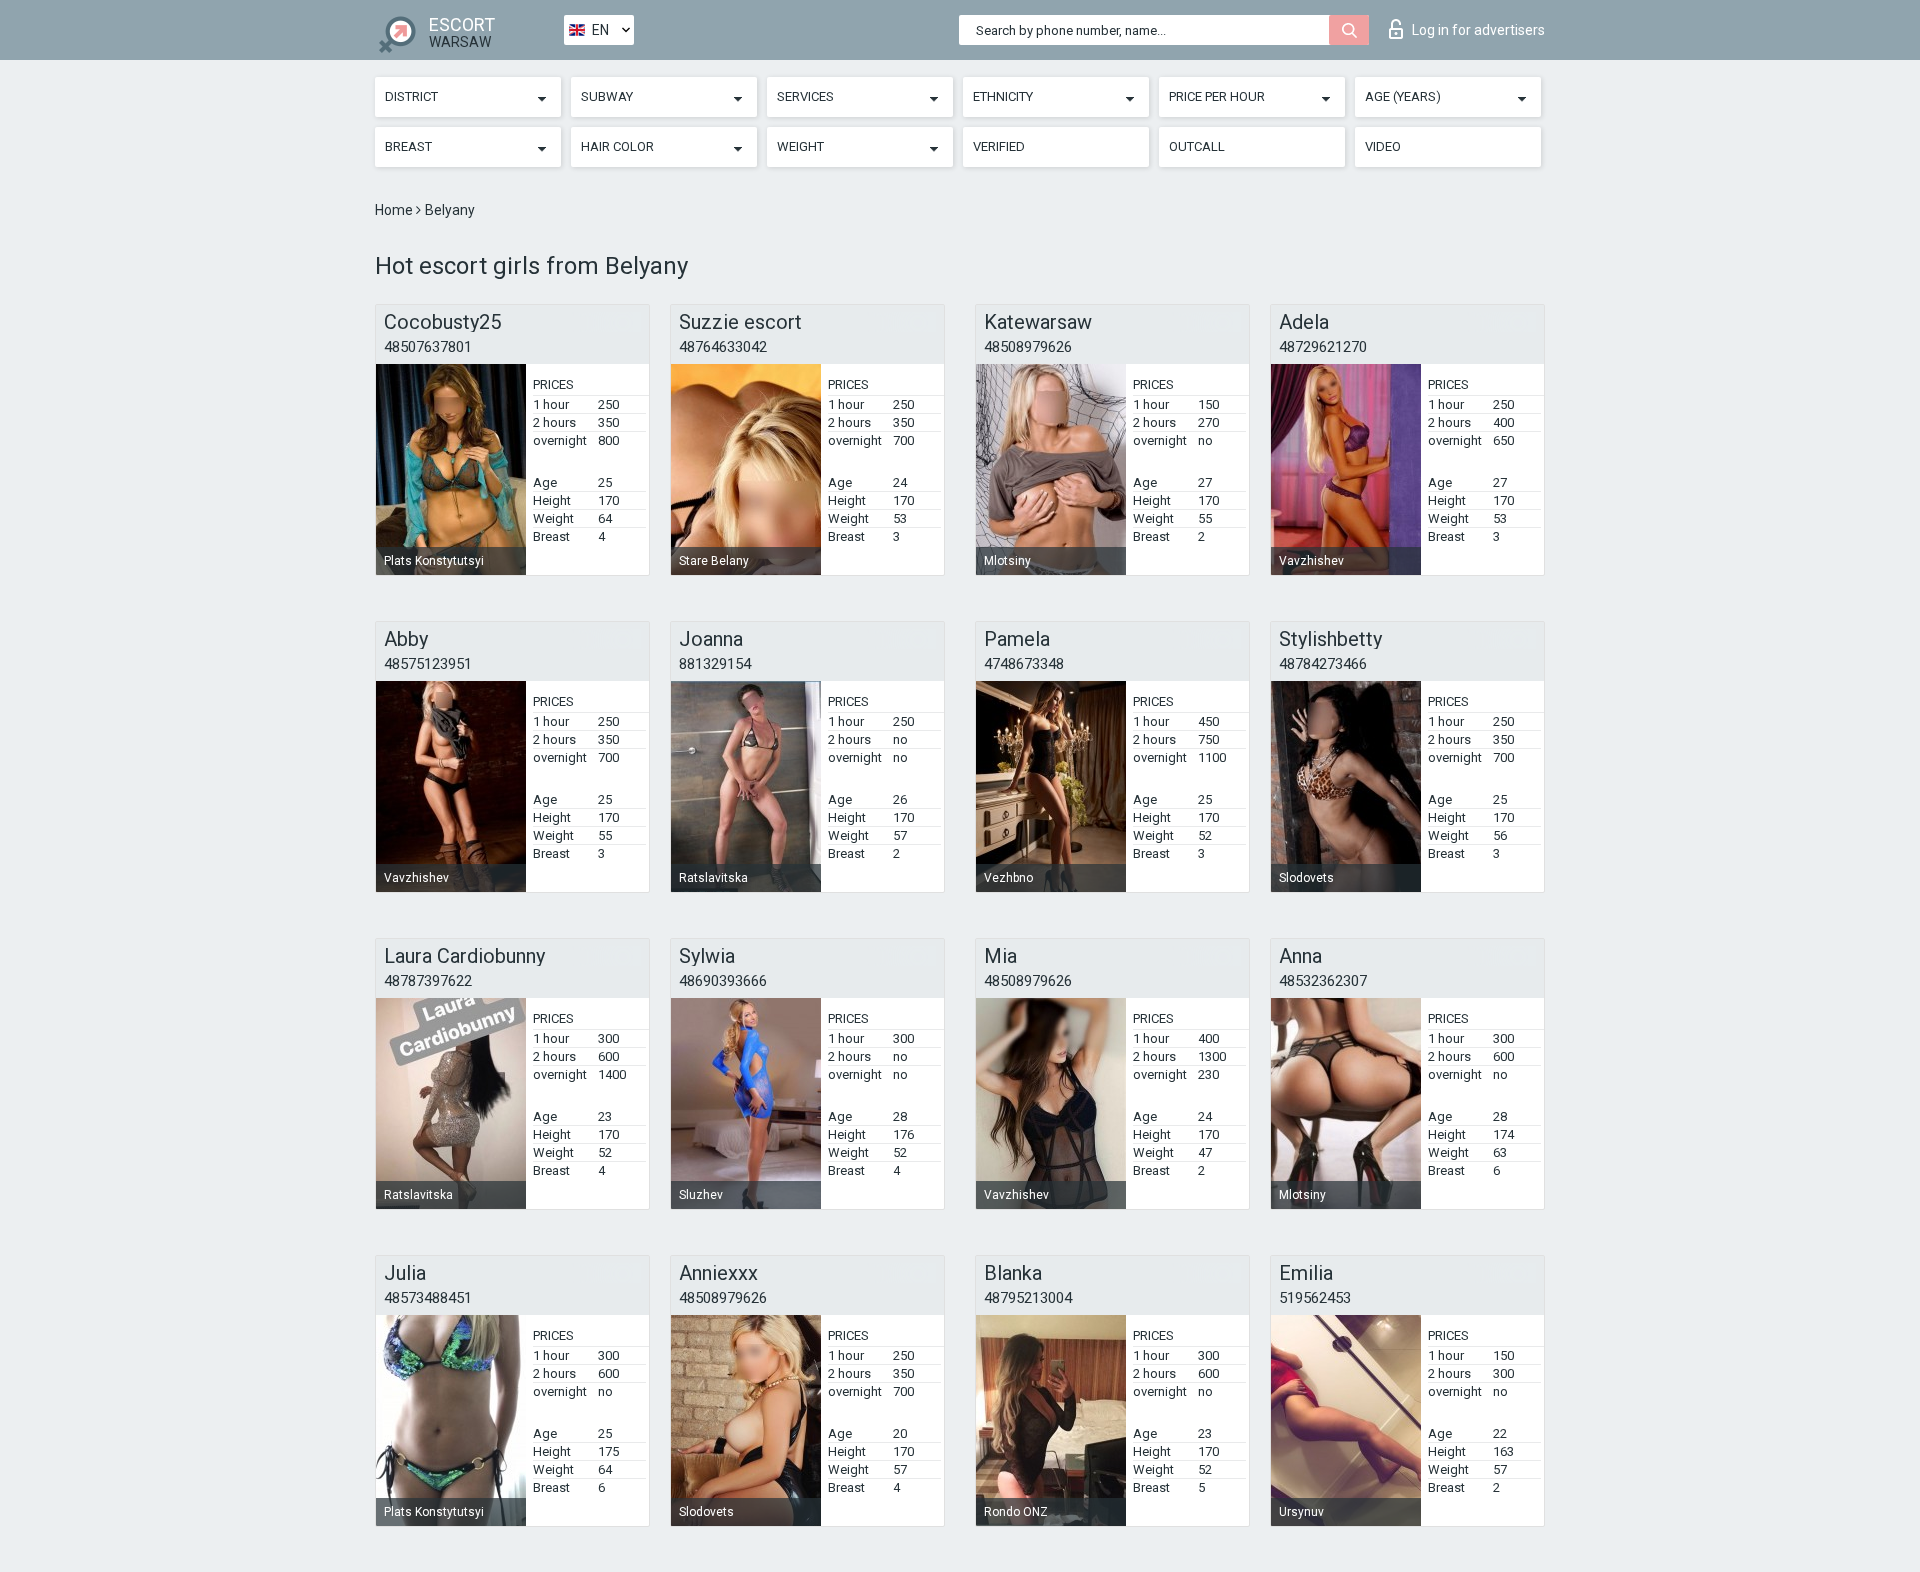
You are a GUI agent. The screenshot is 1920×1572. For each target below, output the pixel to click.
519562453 (1315, 1298)
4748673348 (1024, 664)
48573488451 (428, 1298)
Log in (1478, 30)
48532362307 (1323, 981)
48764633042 (723, 347)
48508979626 (1028, 347)
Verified (999, 146)
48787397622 (428, 981)
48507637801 (428, 347)
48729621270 (1323, 347)
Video (1383, 146)
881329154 (715, 664)
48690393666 (723, 981)
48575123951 (428, 664)
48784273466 (1323, 664)
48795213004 (1028, 1298)
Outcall (1197, 146)
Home (395, 210)
